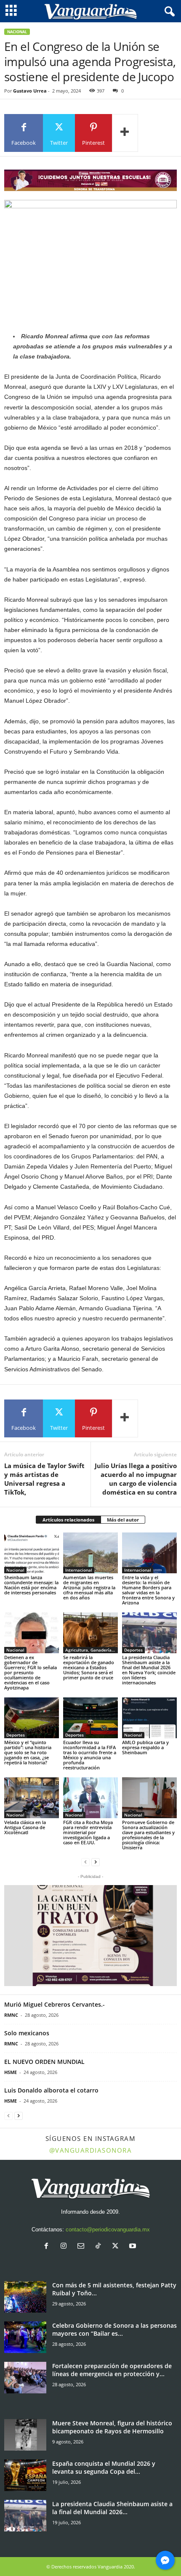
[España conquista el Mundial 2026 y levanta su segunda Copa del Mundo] (25, 2475)
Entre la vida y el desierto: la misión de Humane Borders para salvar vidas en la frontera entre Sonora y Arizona (148, 1590)
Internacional (79, 1570)
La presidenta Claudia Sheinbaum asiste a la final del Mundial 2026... (112, 2508)
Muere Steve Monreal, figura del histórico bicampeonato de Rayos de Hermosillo (112, 2427)
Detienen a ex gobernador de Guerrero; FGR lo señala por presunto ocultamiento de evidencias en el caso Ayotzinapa (31, 1672)
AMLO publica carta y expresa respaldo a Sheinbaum (145, 1747)
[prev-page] (85, 1862)
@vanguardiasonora (91, 2150)
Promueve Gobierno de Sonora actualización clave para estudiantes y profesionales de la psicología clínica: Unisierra (148, 1835)
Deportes (133, 1650)
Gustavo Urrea (30, 91)
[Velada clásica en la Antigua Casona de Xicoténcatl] (32, 1798)
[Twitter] (117, 2247)
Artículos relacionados (68, 1520)
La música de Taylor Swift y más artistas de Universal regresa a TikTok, (44, 1479)
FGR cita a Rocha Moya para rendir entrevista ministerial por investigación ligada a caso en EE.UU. (88, 1832)
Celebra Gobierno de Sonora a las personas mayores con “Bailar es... (114, 2329)
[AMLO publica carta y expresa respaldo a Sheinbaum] (149, 1718)
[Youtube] (134, 2247)
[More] (125, 133)
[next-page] (96, 1862)
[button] (90, 1936)
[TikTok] (100, 2247)
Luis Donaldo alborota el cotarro (51, 2090)
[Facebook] (48, 2247)
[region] (90, 180)
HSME (11, 2072)
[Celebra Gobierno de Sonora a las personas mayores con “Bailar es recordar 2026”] (25, 2337)
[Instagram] (65, 2247)
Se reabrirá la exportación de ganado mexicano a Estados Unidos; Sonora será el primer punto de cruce (89, 1667)
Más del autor (123, 1520)
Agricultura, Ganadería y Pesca (92, 1650)
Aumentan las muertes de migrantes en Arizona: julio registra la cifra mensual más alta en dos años (89, 1587)
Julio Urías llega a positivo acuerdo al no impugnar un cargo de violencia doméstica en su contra (136, 1479)
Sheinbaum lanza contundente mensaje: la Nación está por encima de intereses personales (31, 1585)
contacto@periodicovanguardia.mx (108, 2229)
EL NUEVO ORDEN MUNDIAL (44, 2062)
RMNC (11, 2015)
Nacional (17, 32)
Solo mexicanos (27, 2033)
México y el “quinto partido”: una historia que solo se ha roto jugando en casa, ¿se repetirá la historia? (28, 1752)
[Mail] (83, 2247)
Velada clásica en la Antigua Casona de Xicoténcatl (25, 1827)
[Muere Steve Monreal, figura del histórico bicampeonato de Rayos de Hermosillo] (25, 2435)
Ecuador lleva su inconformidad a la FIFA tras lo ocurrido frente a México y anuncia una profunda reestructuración (90, 1755)
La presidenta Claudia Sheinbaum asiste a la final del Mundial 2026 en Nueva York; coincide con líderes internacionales (149, 1670)
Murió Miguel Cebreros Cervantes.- (55, 2004)
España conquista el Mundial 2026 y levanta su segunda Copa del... (104, 2467)
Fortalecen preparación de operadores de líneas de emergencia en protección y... (112, 2370)
